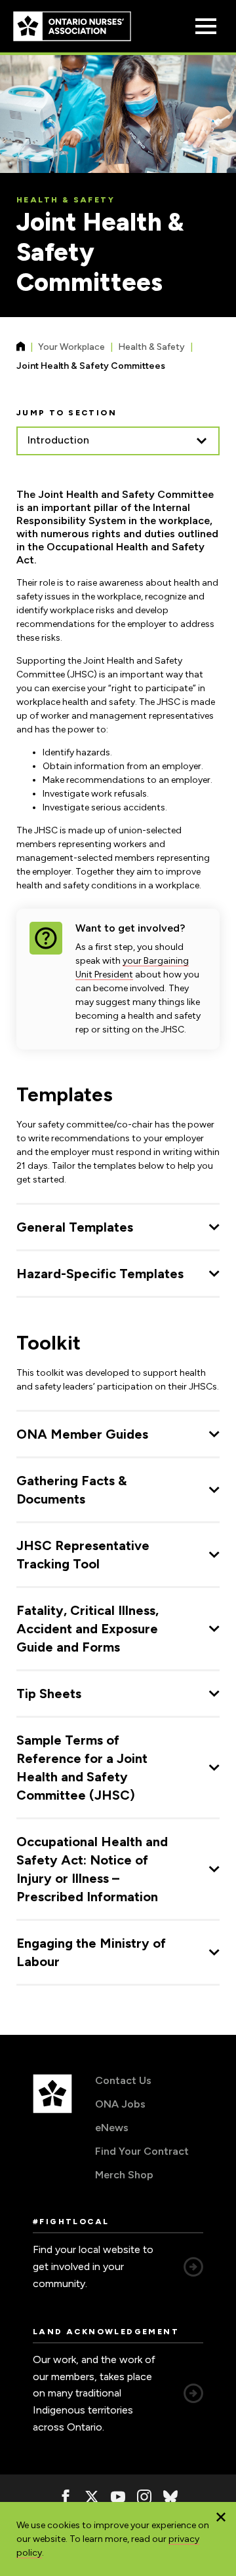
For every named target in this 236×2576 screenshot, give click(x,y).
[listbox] (118, 441)
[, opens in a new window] (66, 2497)
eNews (112, 2128)
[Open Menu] (206, 26)
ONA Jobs (120, 2104)
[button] (221, 2517)
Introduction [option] (58, 440)
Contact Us (123, 2080)
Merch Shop (124, 2175)
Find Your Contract (142, 2151)
